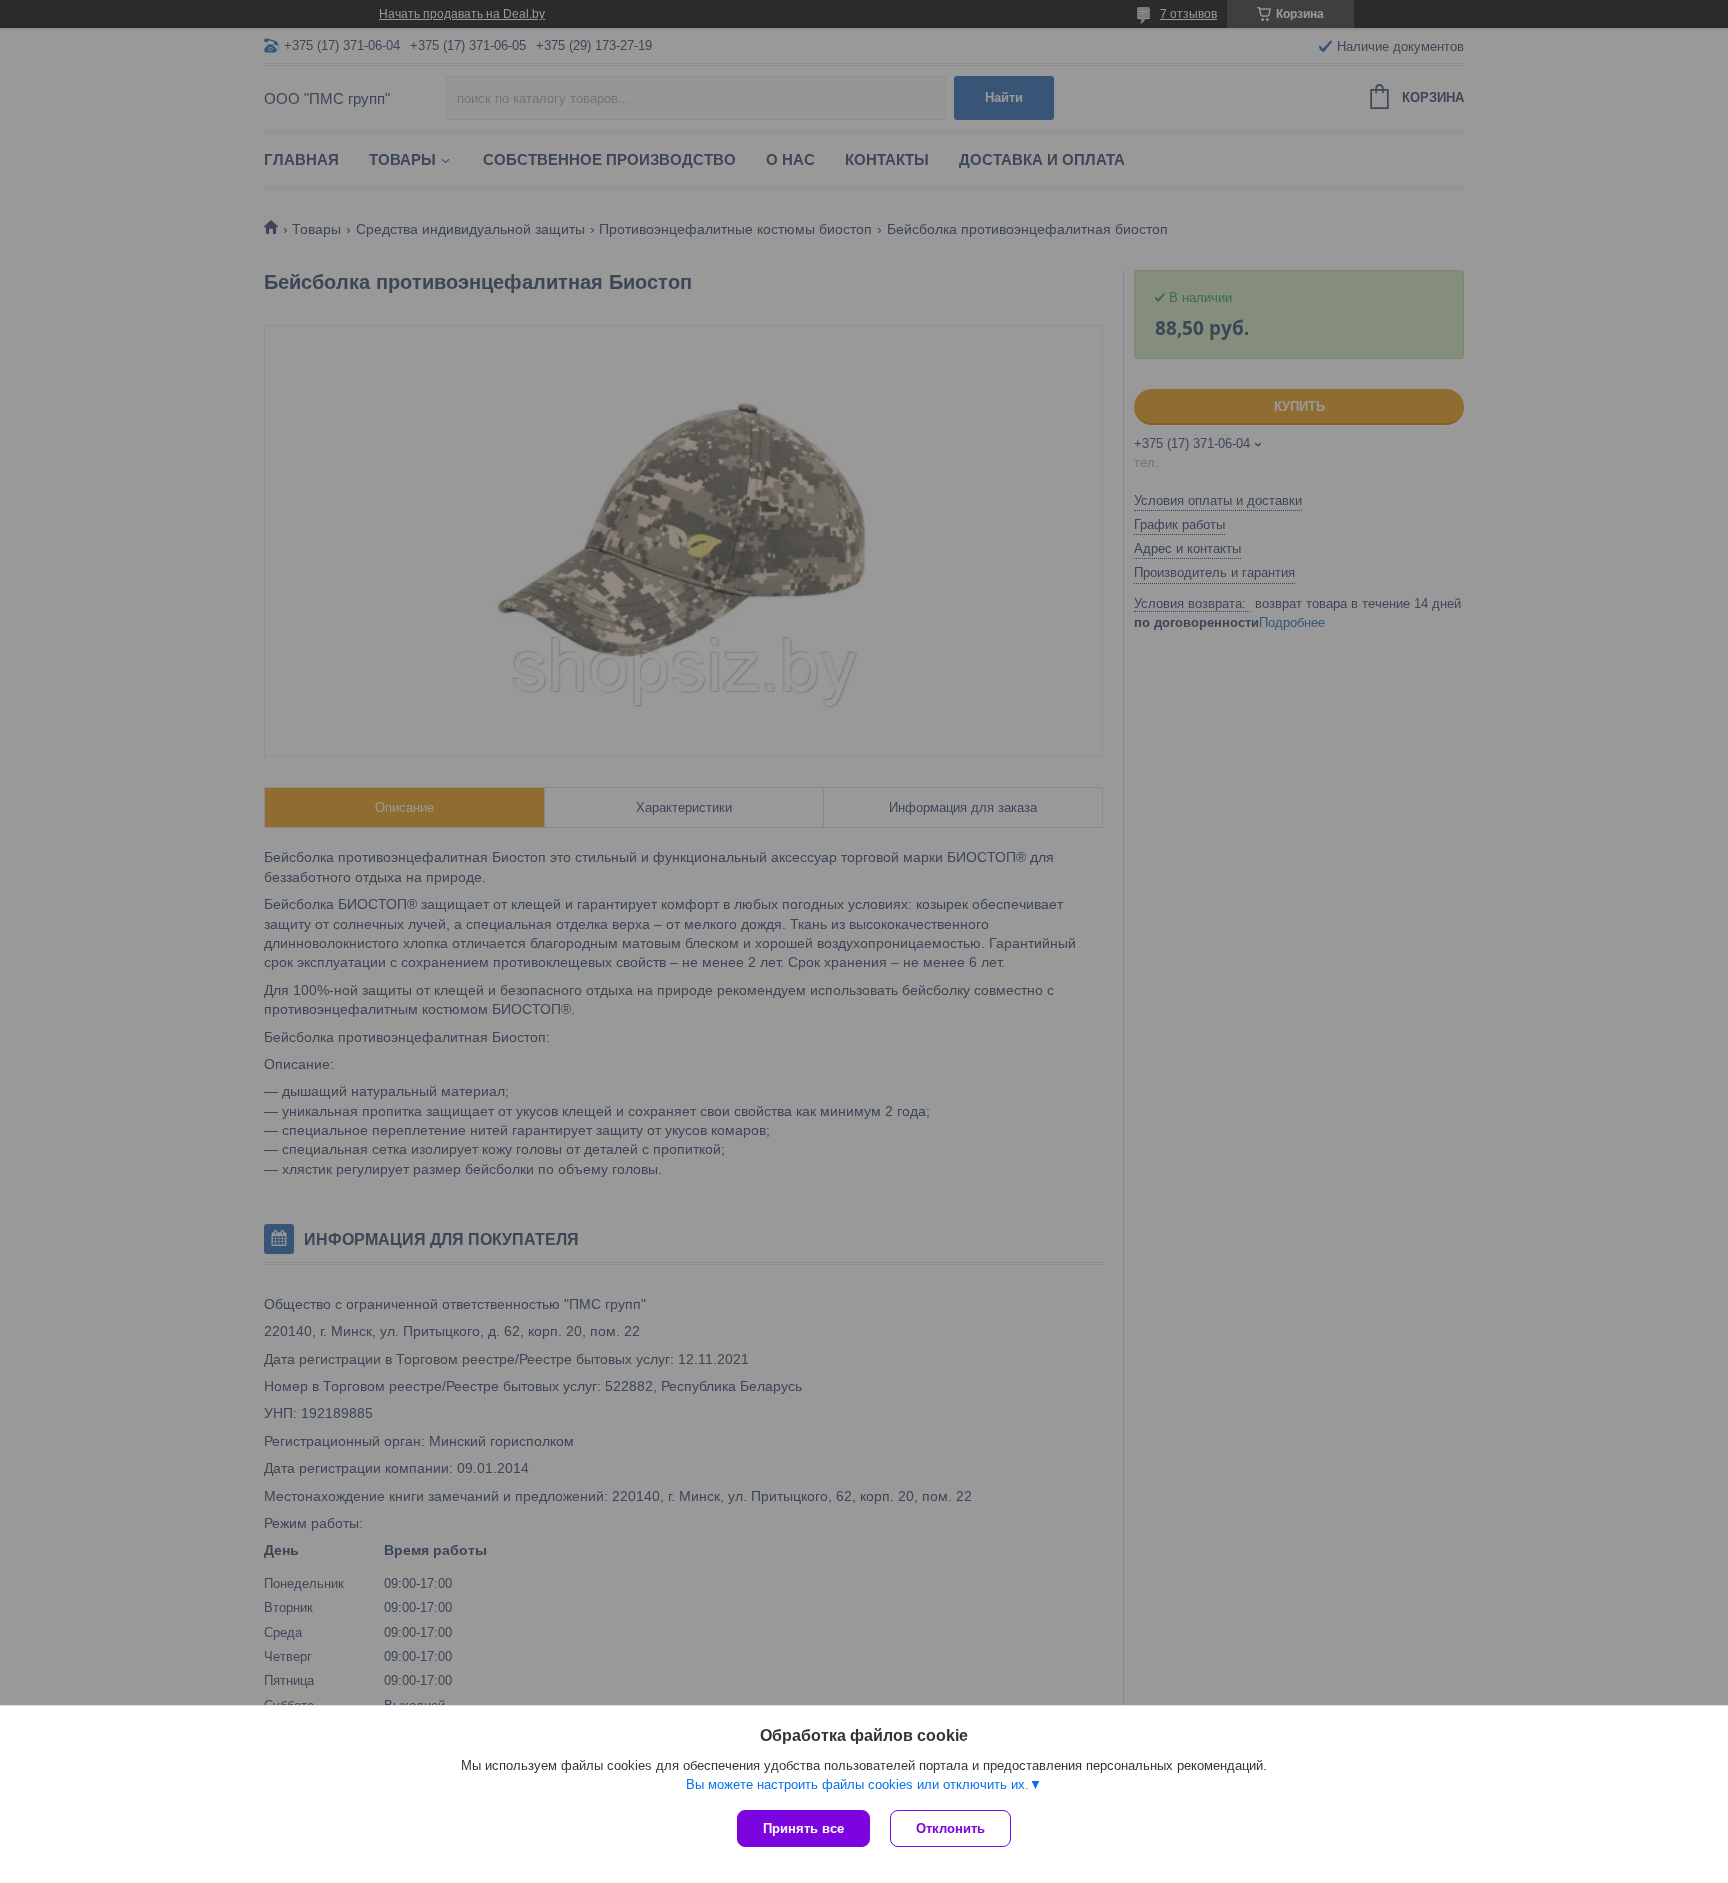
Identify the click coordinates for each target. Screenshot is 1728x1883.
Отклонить (950, 1828)
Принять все (803, 1828)
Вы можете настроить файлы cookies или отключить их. (857, 1784)
